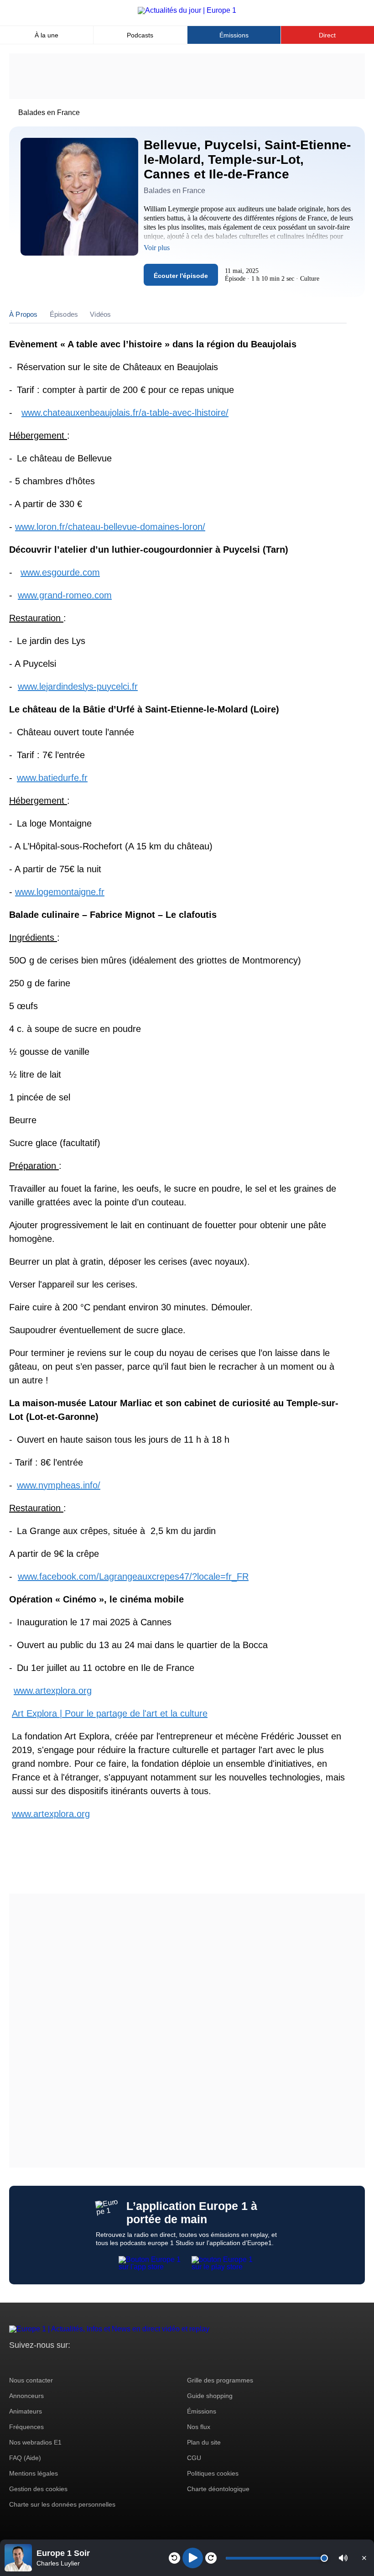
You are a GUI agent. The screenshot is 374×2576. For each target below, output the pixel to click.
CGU (194, 2458)
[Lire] (193, 2558)
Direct (327, 35)
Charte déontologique (218, 2489)
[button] (343, 2558)
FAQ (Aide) (25, 2458)
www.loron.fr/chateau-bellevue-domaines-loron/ (110, 527)
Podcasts (140, 35)
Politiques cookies (213, 2473)
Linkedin (92, 2362)
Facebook (46, 2362)
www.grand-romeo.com (65, 595)
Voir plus (157, 248)
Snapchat (77, 2362)
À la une (47, 35)
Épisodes (64, 314)
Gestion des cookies (38, 2489)
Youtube (61, 2362)
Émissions (234, 35)
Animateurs (26, 2411)
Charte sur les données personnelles (62, 2504)
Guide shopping (210, 2396)
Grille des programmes (220, 2380)
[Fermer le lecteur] (364, 2558)
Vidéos (100, 314)
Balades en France (49, 113)
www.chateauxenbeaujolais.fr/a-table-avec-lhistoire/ (125, 413)
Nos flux (199, 2427)
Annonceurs (26, 2396)
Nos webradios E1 (35, 2442)
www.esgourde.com (60, 572)
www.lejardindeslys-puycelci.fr (78, 686)
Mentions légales (34, 2473)
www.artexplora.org (53, 1691)
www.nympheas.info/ (59, 1485)
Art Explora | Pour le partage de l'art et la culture (110, 1713)
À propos (23, 314)
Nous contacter (31, 2380)
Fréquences (26, 2427)
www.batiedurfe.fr (52, 778)
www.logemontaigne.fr (60, 892)
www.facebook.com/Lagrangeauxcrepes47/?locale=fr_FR (133, 1576)
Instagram (30, 2362)
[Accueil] (187, 10)
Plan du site (204, 2442)
